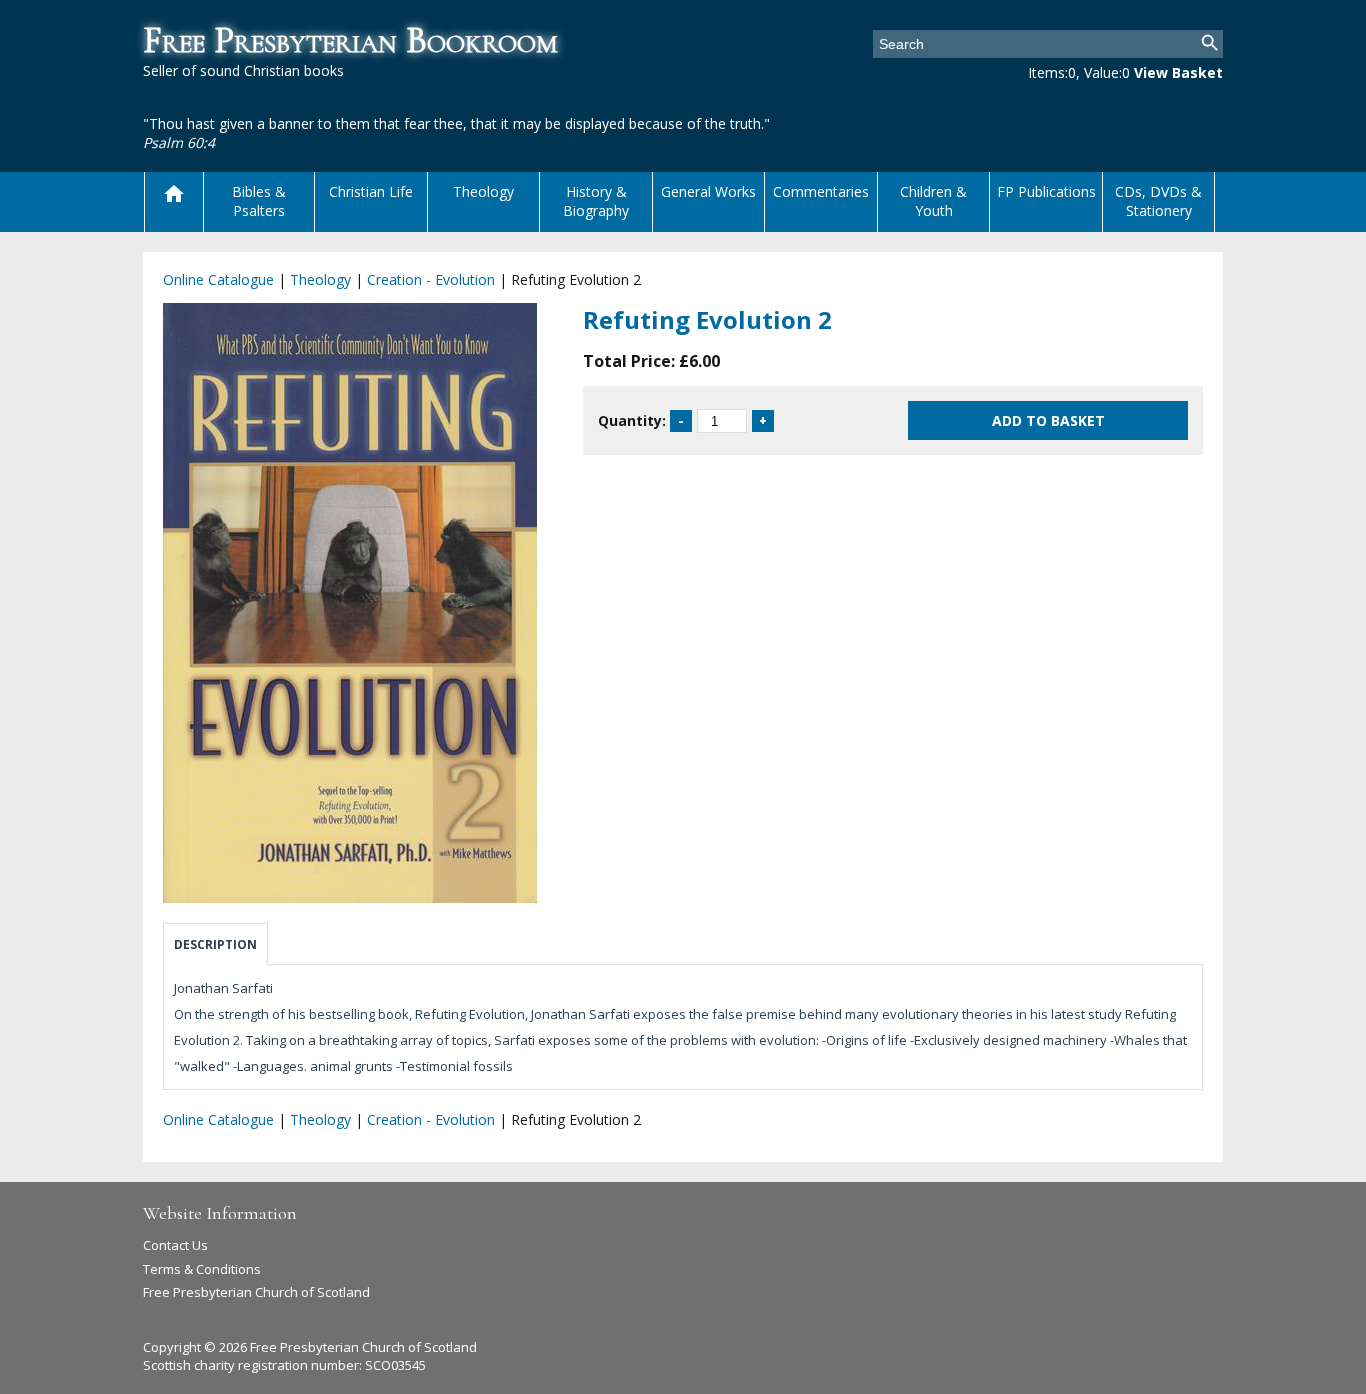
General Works (708, 191)
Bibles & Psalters (259, 201)
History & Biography (596, 201)
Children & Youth (933, 201)
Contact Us (175, 1245)
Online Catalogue (218, 279)
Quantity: (632, 420)
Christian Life (371, 191)
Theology (483, 191)
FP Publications (1046, 191)
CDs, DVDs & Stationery (1158, 201)
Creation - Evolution (431, 279)
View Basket (1178, 72)
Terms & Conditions (202, 1269)
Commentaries (821, 191)
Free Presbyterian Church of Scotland (256, 1292)
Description (215, 944)
